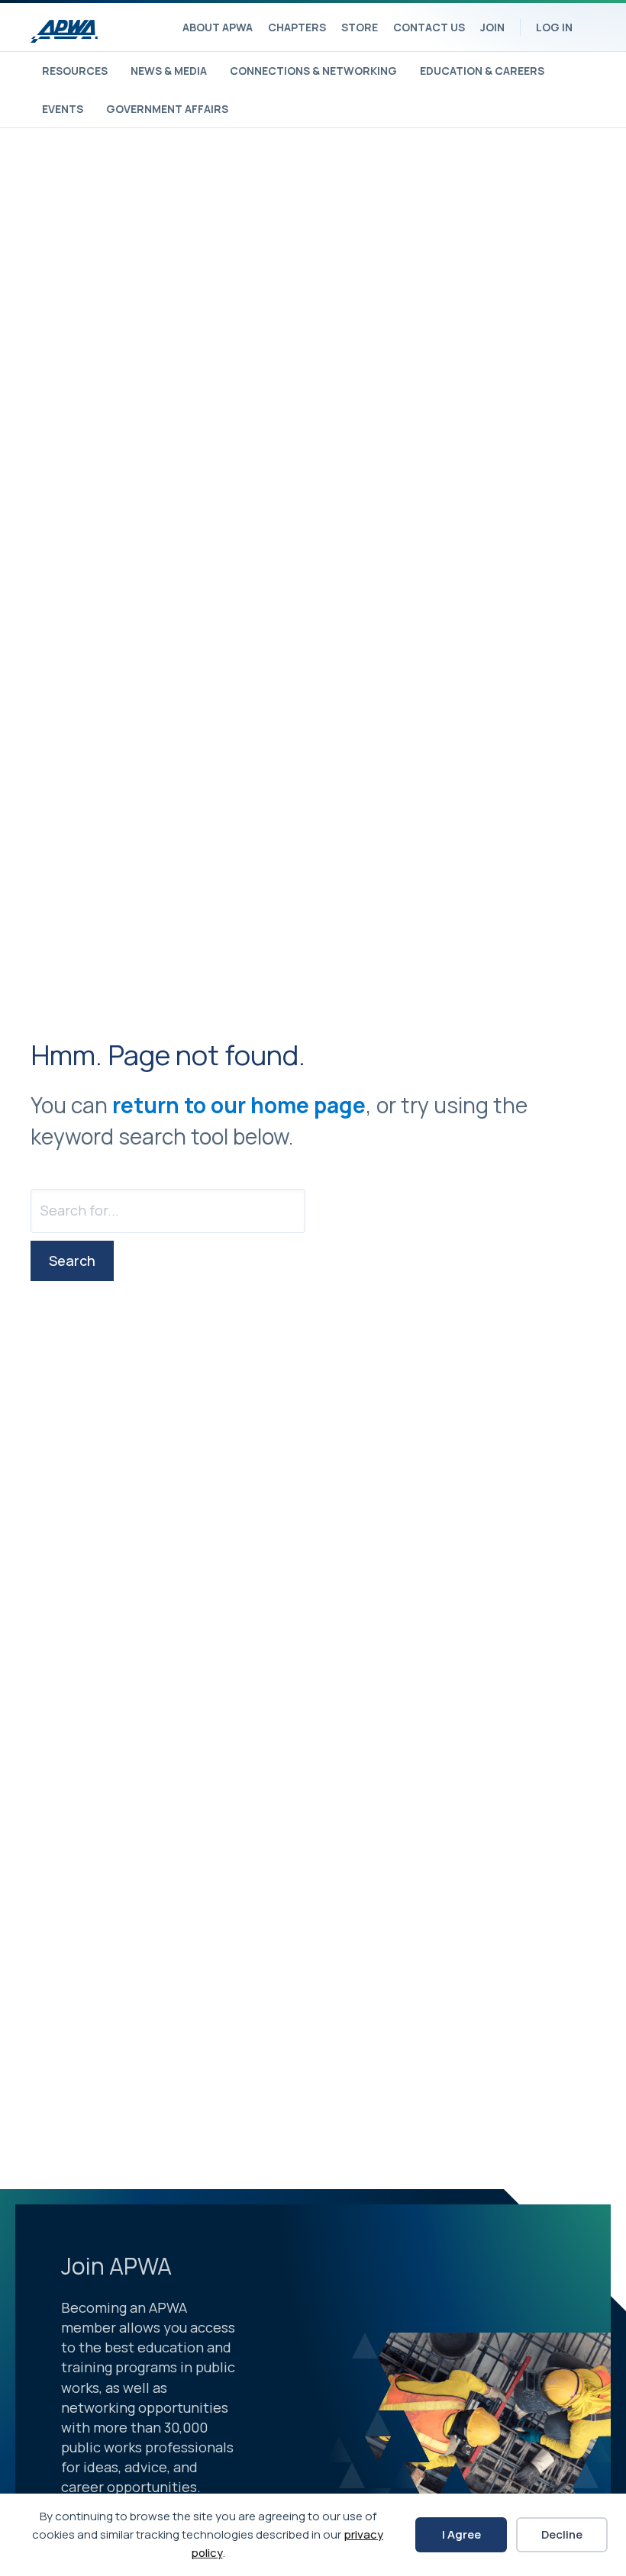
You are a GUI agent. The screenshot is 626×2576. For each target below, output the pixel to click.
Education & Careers (482, 71)
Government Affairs (167, 109)
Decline (562, 2534)
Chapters (297, 27)
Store (360, 27)
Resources (75, 71)
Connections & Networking (313, 71)
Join (492, 27)
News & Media (169, 71)
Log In (554, 27)
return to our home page (239, 1105)
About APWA (218, 27)
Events (63, 109)
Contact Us (429, 27)
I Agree (461, 2534)
